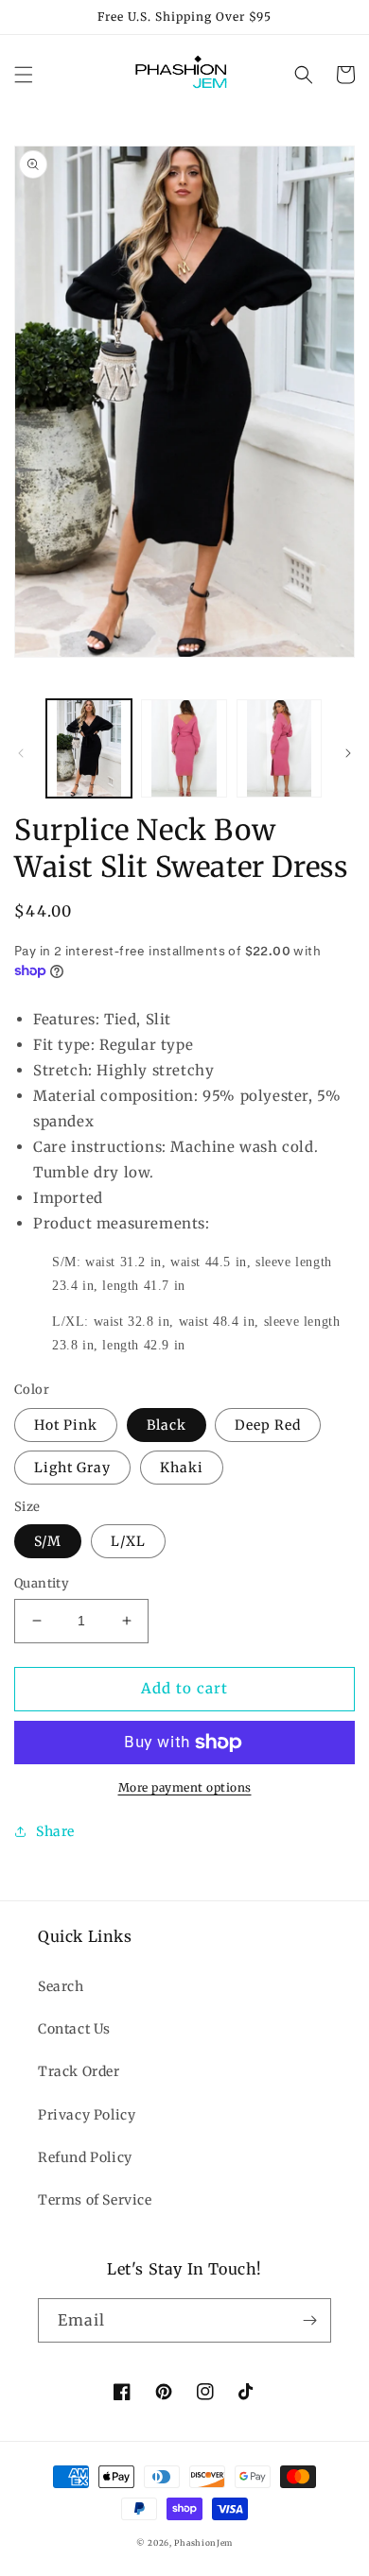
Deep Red (268, 1425)
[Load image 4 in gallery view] (279, 748)
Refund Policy (85, 2157)
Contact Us (74, 2029)
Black (167, 1425)
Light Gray (72, 1468)
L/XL (128, 1541)
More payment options (185, 1787)
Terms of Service (95, 2200)
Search (61, 1986)
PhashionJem (203, 2543)
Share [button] (55, 1831)
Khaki (182, 1468)
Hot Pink (66, 1425)
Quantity (42, 1583)
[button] (24, 75)
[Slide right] (348, 753)
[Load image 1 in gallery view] (89, 748)
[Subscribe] (309, 2320)
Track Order (79, 2071)
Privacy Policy (87, 2115)
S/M (48, 1541)
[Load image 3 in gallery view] (184, 748)
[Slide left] (21, 753)
